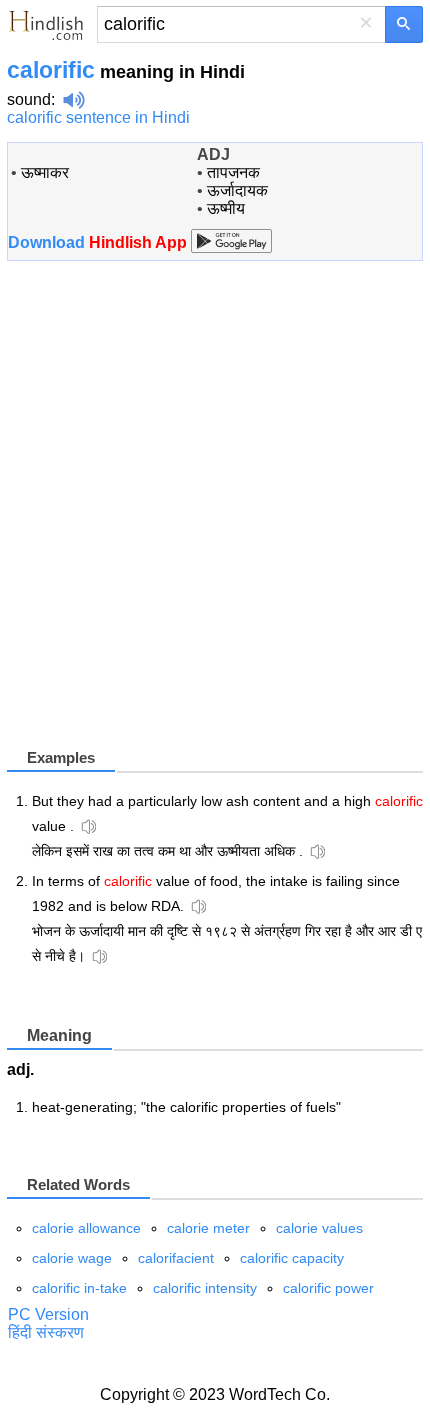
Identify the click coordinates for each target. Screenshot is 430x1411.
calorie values (319, 1228)
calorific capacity (292, 1258)
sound (29, 99)
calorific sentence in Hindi (98, 117)
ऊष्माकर (45, 172)
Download (99, 242)
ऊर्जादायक (237, 190)
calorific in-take (79, 1288)
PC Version (48, 1314)
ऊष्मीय (226, 208)
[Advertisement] (215, 512)
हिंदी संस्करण (46, 1332)
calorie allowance (86, 1228)
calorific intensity (205, 1288)
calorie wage (72, 1258)
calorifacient (176, 1258)
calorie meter (208, 1228)
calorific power (328, 1288)
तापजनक (233, 172)
